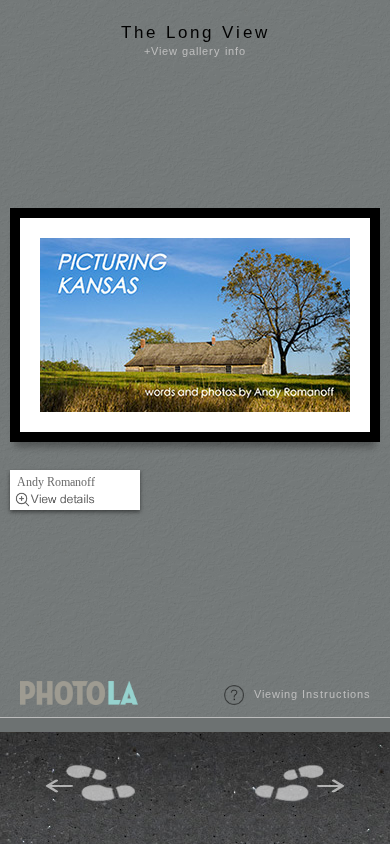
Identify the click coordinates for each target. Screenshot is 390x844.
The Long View (195, 32)
